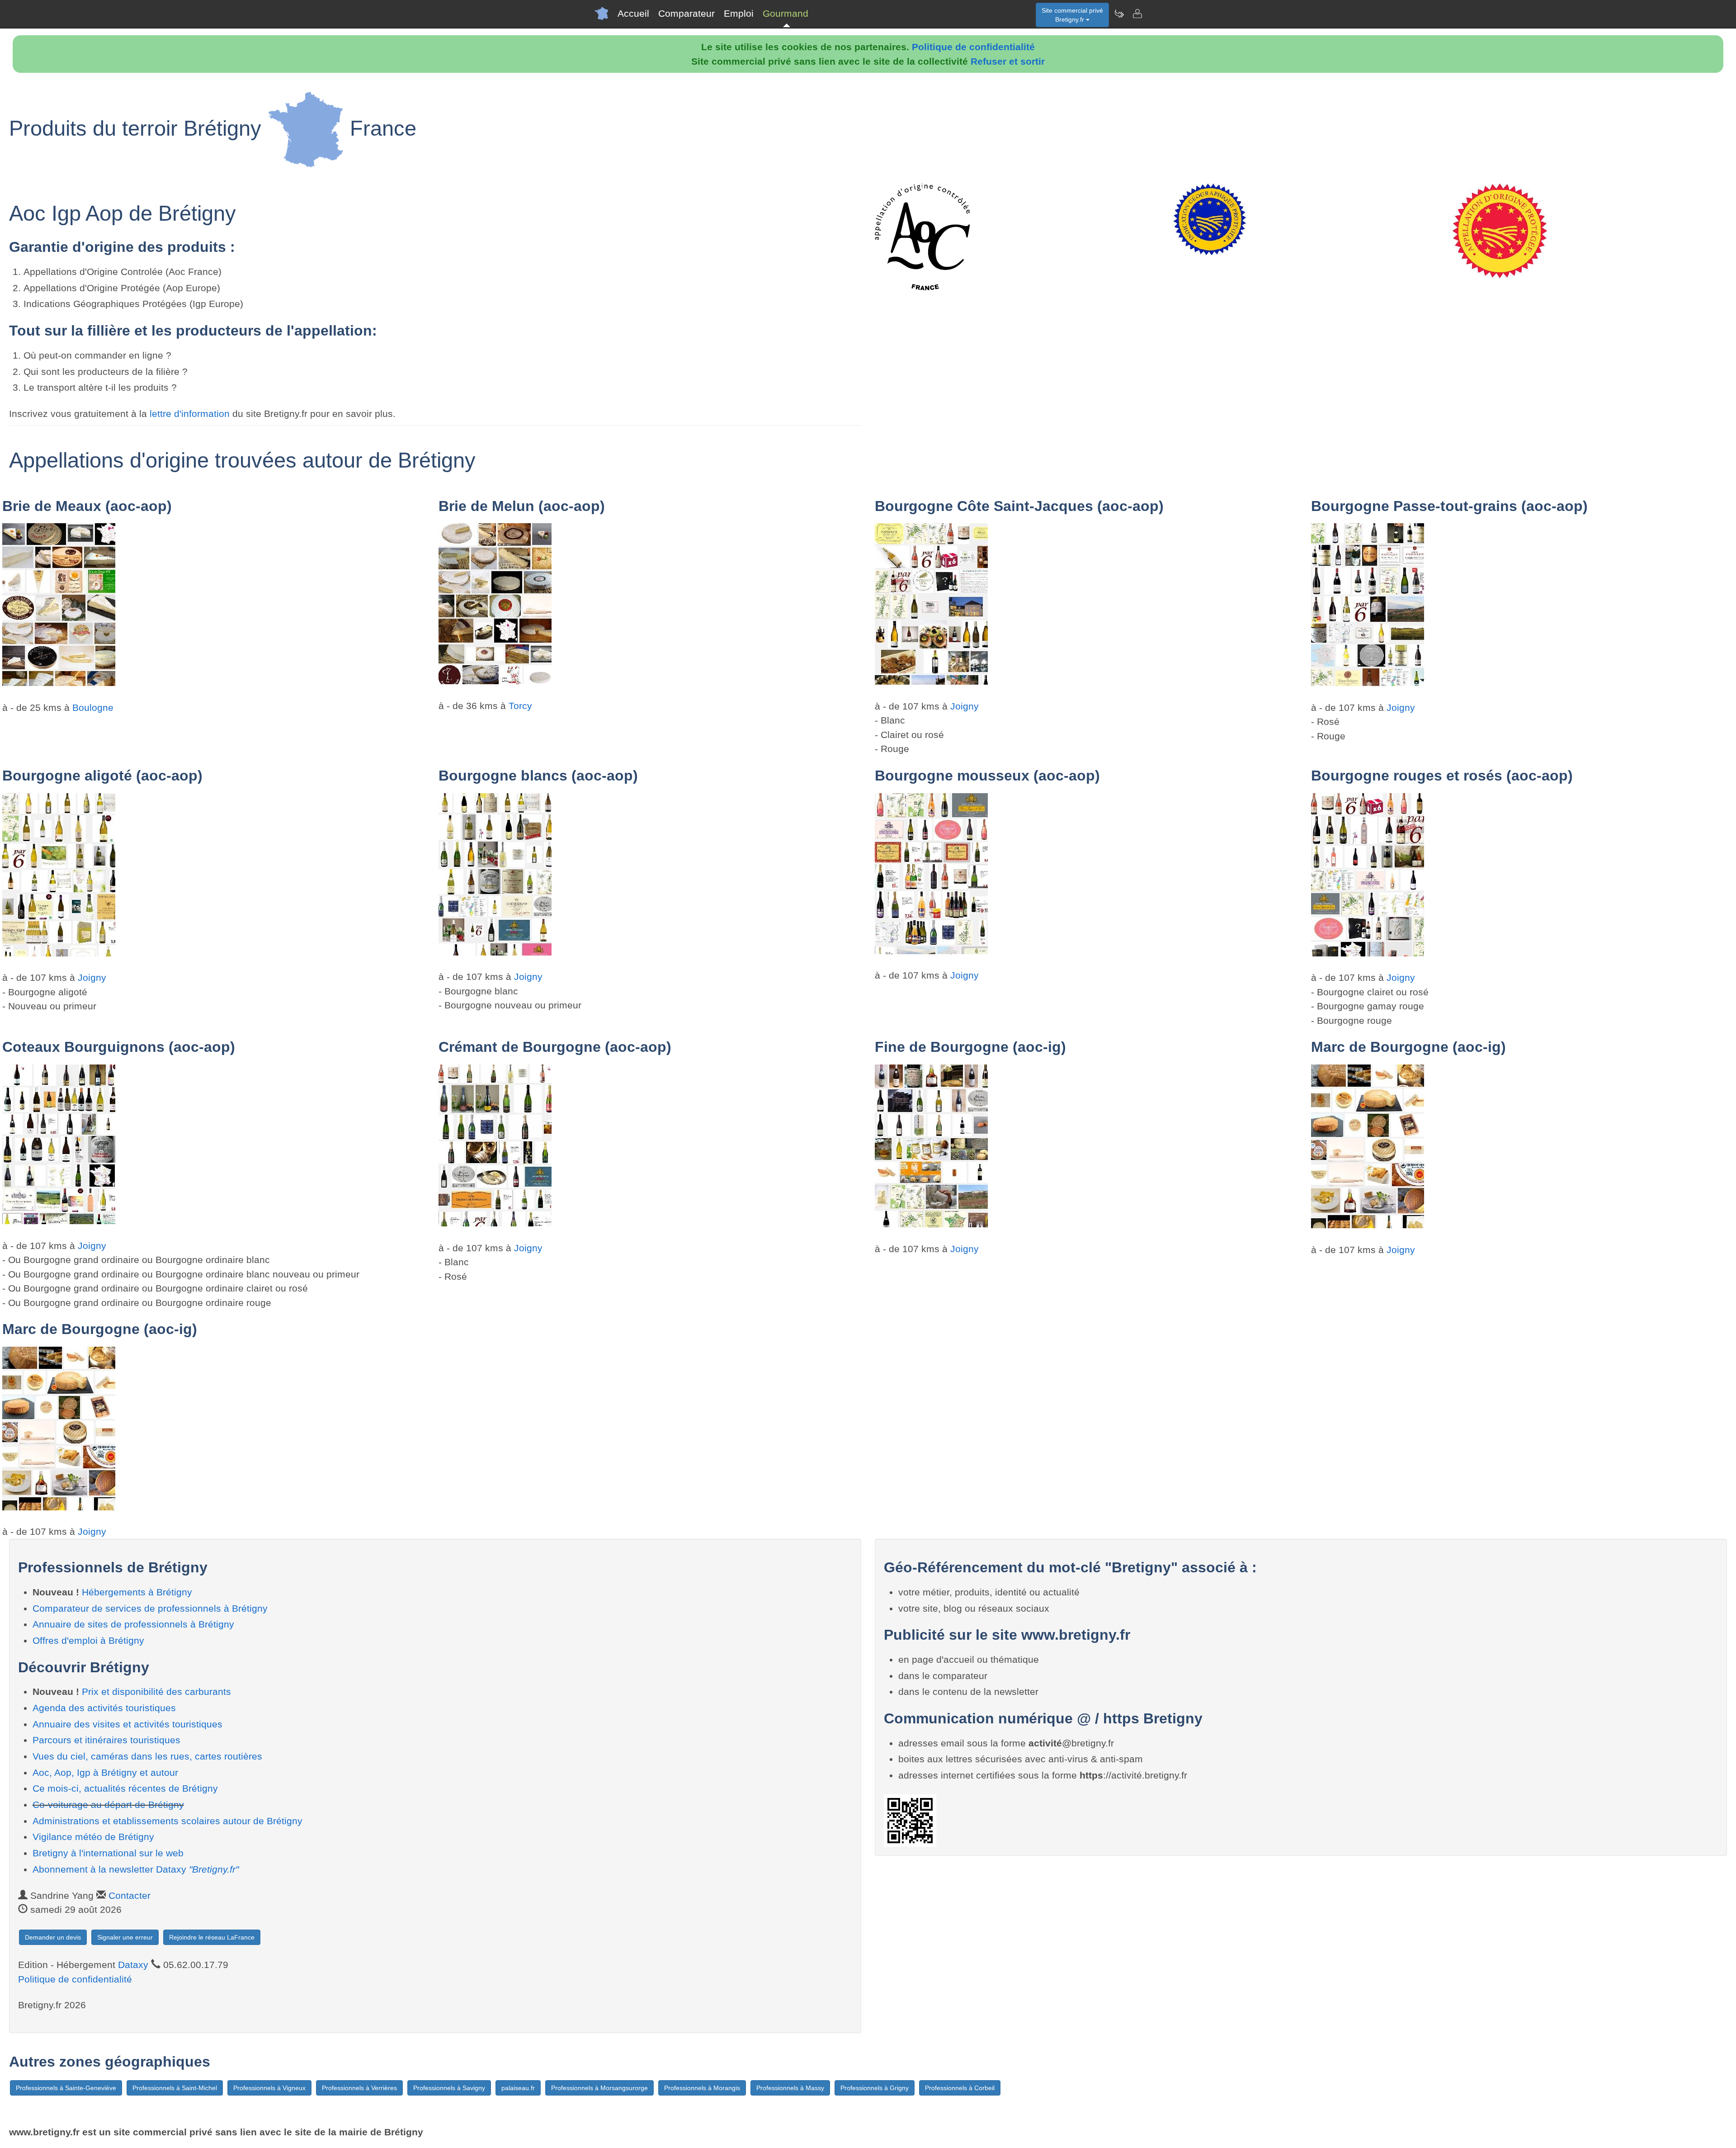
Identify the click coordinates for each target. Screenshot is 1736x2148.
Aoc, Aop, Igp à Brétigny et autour (105, 1772)
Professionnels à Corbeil (960, 2088)
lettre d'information (191, 414)
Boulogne (93, 707)
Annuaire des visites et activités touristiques (127, 1724)
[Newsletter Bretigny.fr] (1119, 14)
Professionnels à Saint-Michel (175, 2088)
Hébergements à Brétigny (137, 1592)
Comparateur (686, 13)
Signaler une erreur (125, 1937)
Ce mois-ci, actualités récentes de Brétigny (125, 1788)
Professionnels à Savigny (449, 2088)
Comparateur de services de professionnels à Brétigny (150, 1608)
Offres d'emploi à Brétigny (88, 1640)
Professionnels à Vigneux (269, 2088)
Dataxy (133, 1965)
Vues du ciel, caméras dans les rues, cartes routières (147, 1756)
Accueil (633, 13)
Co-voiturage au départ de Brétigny (108, 1805)
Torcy (520, 706)
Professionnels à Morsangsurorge (599, 2088)
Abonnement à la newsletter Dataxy (136, 1869)
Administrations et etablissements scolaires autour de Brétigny (167, 1821)
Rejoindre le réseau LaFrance (212, 1937)
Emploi (739, 13)
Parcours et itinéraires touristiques (106, 1740)
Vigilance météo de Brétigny (93, 1837)
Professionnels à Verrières (359, 2088)
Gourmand (785, 13)
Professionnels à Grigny (875, 2088)
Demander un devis (53, 1937)
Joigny (965, 706)
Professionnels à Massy (790, 2088)
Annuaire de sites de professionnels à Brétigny (133, 1624)
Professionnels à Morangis (702, 2088)
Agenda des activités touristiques (104, 1708)
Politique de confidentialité (973, 47)
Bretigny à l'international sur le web (108, 1853)
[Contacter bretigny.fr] (1137, 14)
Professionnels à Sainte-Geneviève (66, 2088)
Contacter (130, 1895)
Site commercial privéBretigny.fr (1072, 15)
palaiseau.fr (518, 2088)
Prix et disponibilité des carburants (156, 1691)
